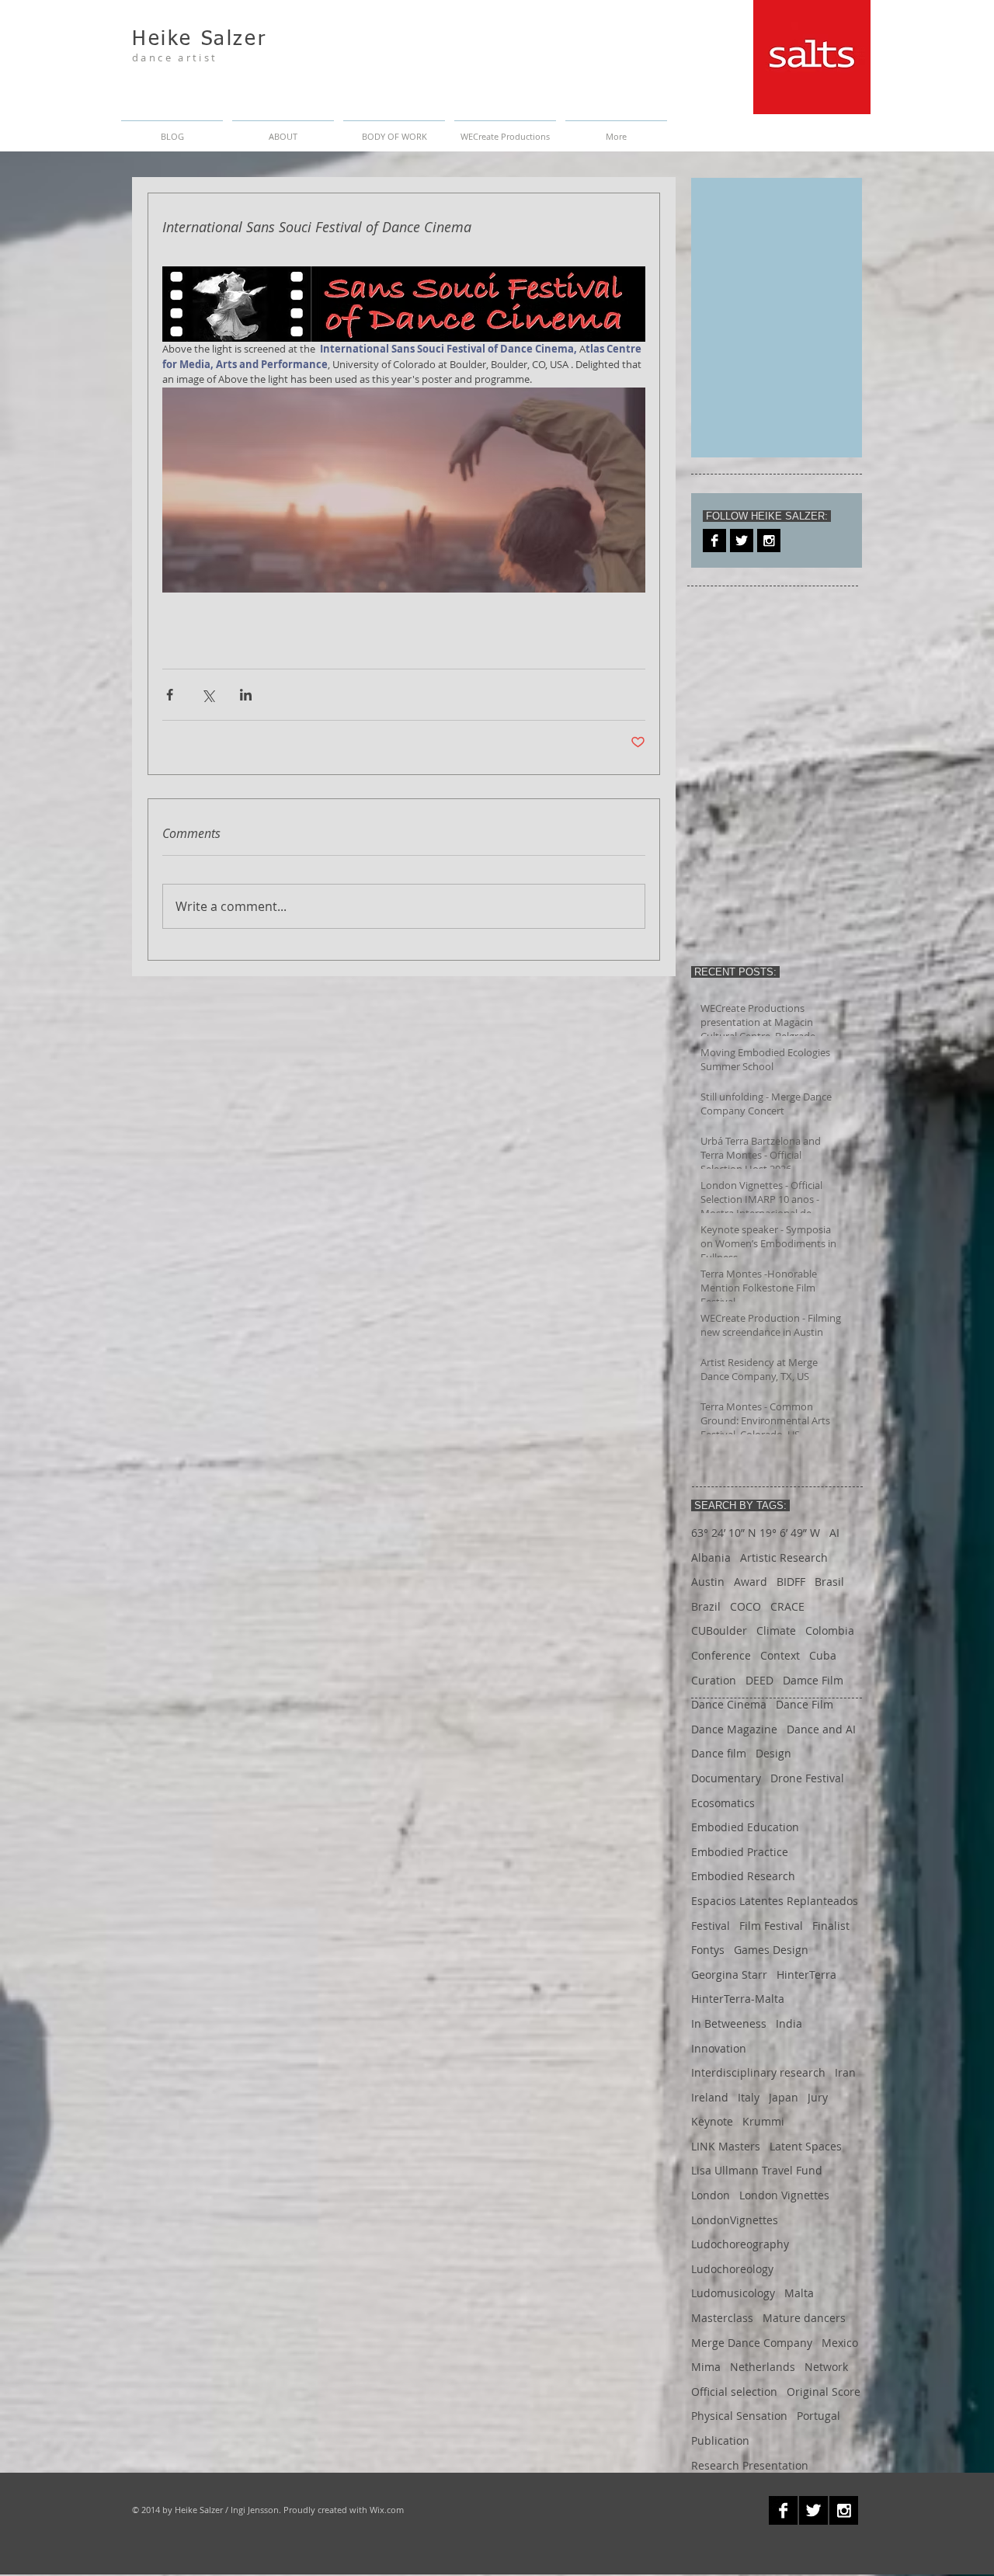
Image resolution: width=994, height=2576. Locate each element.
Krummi (763, 2121)
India (789, 2023)
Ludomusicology (733, 2293)
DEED (759, 1680)
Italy (749, 2097)
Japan (784, 2097)
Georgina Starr (729, 1975)
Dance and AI (821, 1729)
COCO (745, 1606)
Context (780, 1655)
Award (751, 1582)
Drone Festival (807, 1778)
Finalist (831, 1926)
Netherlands (763, 2367)
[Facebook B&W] (714, 541)
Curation (714, 1680)
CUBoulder (719, 1630)
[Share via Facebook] (170, 695)
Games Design (771, 1950)
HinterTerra (806, 1975)
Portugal (818, 2416)
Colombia (830, 1630)
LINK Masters (726, 2146)
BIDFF (791, 1582)
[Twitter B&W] (742, 541)
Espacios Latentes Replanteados (775, 1901)
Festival (711, 1926)
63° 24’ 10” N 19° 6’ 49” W (756, 1533)
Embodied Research (743, 1876)
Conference (721, 1655)
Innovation (719, 2048)
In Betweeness (729, 2023)
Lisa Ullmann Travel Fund (757, 2170)
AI (834, 1533)
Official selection (734, 2392)
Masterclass (722, 2318)
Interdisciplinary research (758, 2072)
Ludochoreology (732, 2269)
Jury (818, 2097)
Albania (711, 1557)
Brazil (706, 1606)
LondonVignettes (735, 2220)
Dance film (719, 1753)
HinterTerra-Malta (738, 1999)
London (711, 2195)
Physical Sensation (739, 2416)
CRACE (787, 1606)
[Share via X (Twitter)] (208, 695)
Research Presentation (750, 2465)
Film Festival (771, 1926)
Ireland (710, 2097)
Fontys (708, 1950)
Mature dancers (804, 2318)
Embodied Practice (740, 1852)
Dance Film (805, 1704)
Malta (799, 2293)
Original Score (824, 2392)
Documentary (726, 1778)
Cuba (823, 1655)
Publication (720, 2440)
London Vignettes (784, 2195)
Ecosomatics (723, 1803)
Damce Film (813, 1680)
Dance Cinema (729, 1704)
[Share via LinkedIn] (246, 695)
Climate (776, 1630)
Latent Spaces (806, 2146)
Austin (708, 1582)
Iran (845, 2072)
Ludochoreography (740, 2244)
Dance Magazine (734, 1729)
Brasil (829, 1582)
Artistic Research (784, 1557)
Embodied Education (745, 1827)
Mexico (840, 2343)
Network (826, 2367)
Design (773, 1753)
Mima (706, 2367)
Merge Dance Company (752, 2343)
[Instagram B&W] (769, 541)
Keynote (712, 2121)
